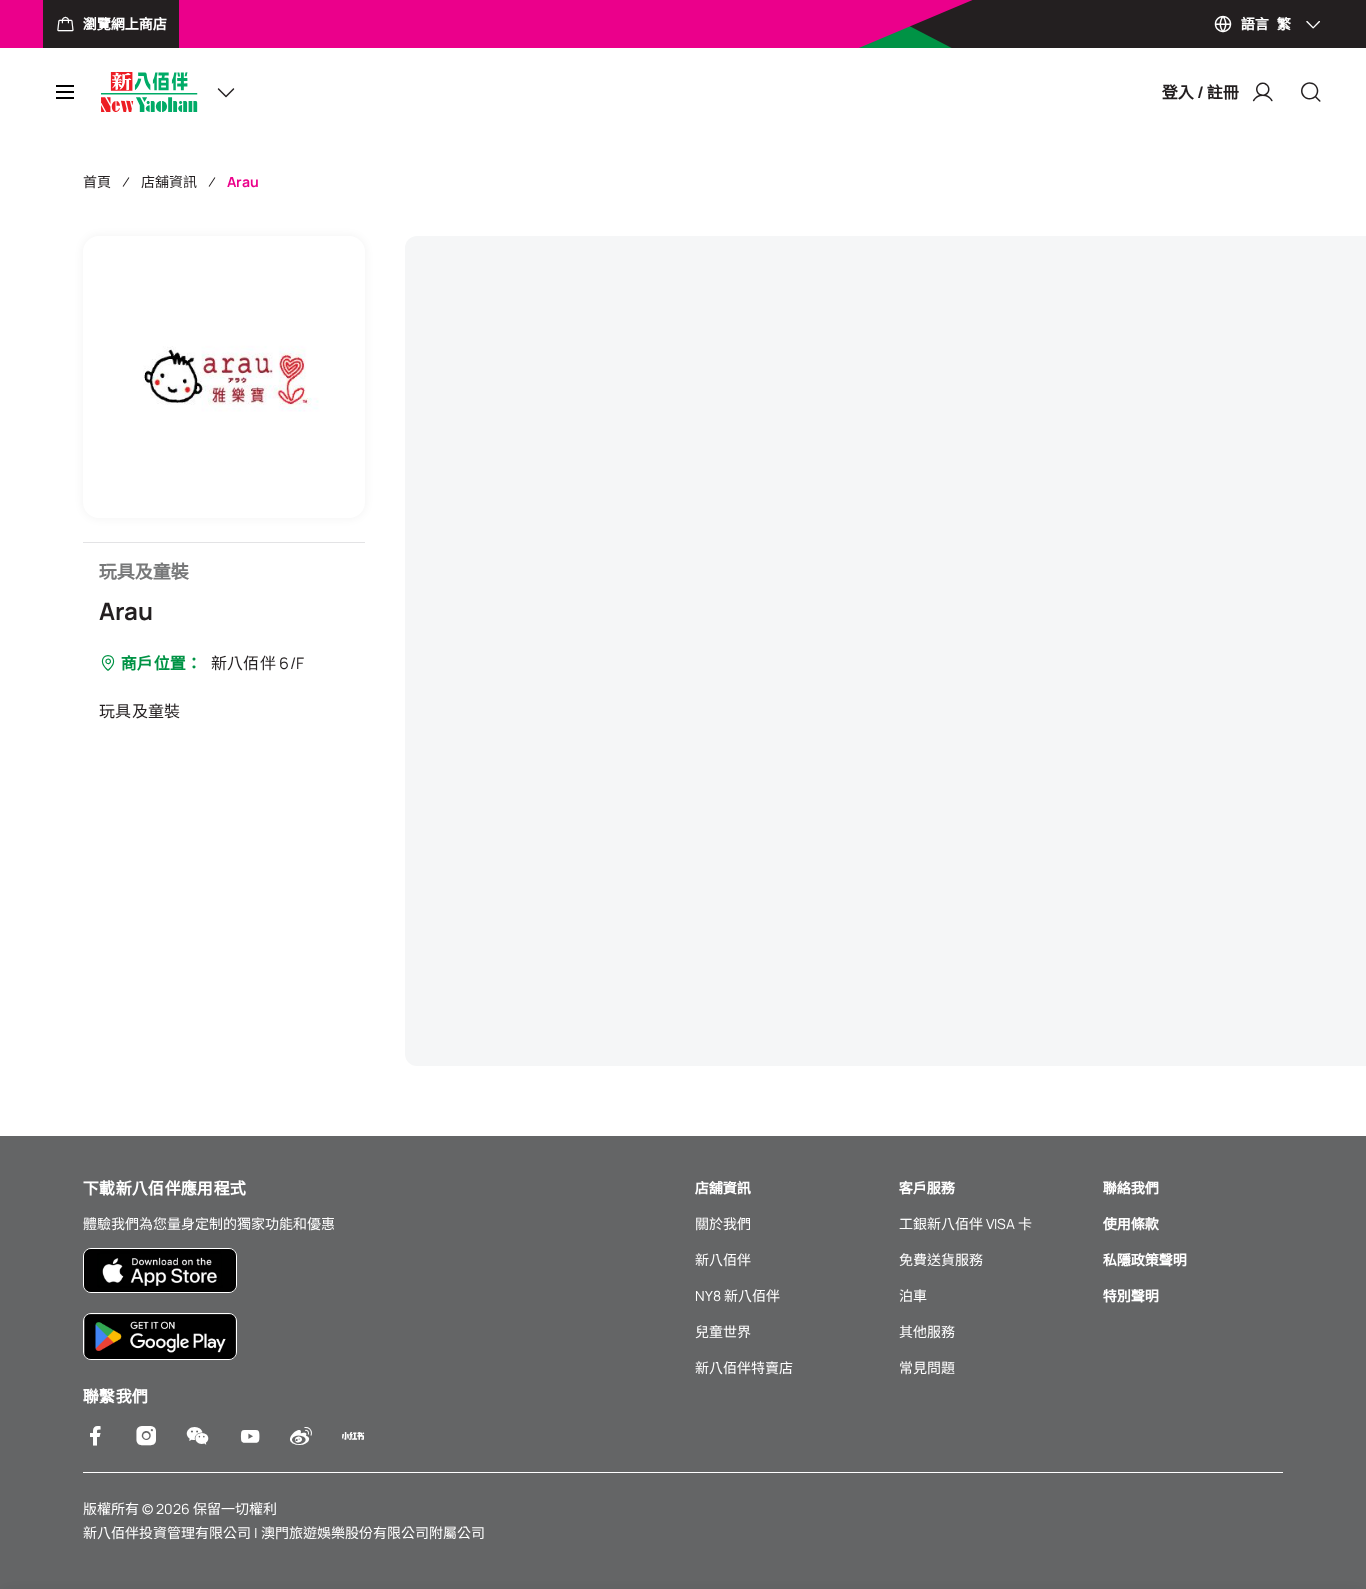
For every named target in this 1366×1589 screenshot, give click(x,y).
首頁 (97, 181)
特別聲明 (1131, 1295)
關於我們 (723, 1223)
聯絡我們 (1131, 1187)
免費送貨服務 (941, 1259)
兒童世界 (723, 1331)
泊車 (913, 1295)
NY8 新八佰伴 (737, 1295)
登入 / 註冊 (1200, 92)
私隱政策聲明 (1145, 1259)
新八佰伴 (723, 1259)
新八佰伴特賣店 (744, 1367)
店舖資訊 (169, 181)
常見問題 (927, 1367)
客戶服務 (927, 1187)
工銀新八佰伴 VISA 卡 (965, 1223)
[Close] (1311, 92)
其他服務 (927, 1331)
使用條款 (1131, 1223)
